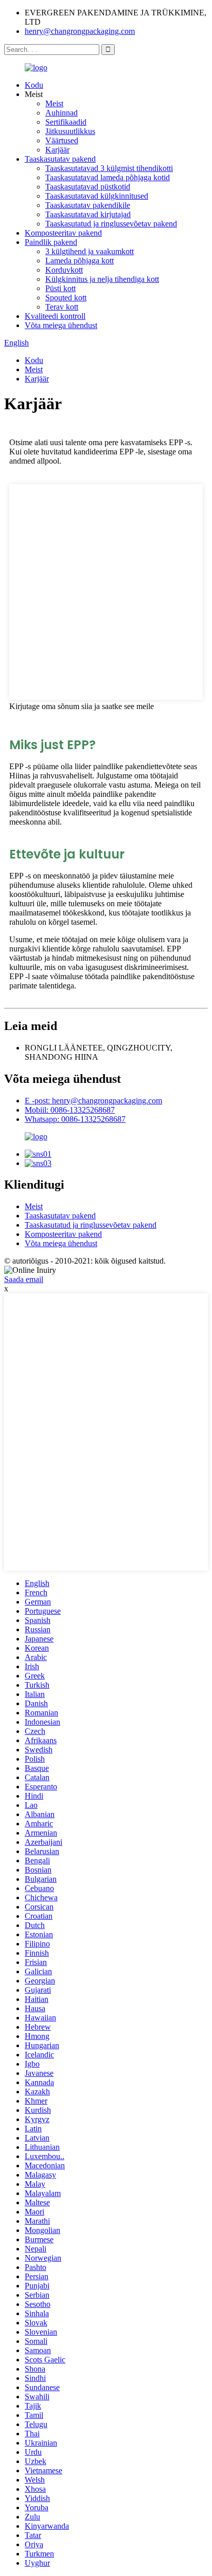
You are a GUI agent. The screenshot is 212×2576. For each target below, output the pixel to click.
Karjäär (57, 150)
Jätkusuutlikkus (70, 131)
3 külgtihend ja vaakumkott (90, 251)
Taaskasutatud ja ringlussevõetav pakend (111, 224)
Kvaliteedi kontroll (55, 316)
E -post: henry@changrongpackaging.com (93, 1101)
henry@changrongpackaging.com (80, 31)
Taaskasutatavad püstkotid (88, 187)
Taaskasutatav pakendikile (88, 205)
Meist (54, 103)
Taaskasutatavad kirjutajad (88, 214)
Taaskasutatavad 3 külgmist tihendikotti (109, 168)
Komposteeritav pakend (63, 233)
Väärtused (62, 140)
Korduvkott (64, 270)
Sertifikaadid (66, 122)
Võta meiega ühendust (61, 325)
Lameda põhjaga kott (79, 261)
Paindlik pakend (51, 242)
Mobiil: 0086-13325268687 (70, 1110)
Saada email (24, 1279)
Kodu (34, 85)
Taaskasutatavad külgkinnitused (97, 196)
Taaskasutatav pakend (60, 159)
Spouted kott (66, 298)
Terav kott (62, 307)
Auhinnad (61, 113)
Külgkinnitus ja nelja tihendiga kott (102, 279)
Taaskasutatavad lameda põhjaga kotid (108, 177)
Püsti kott (60, 288)
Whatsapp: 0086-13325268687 (75, 1119)
